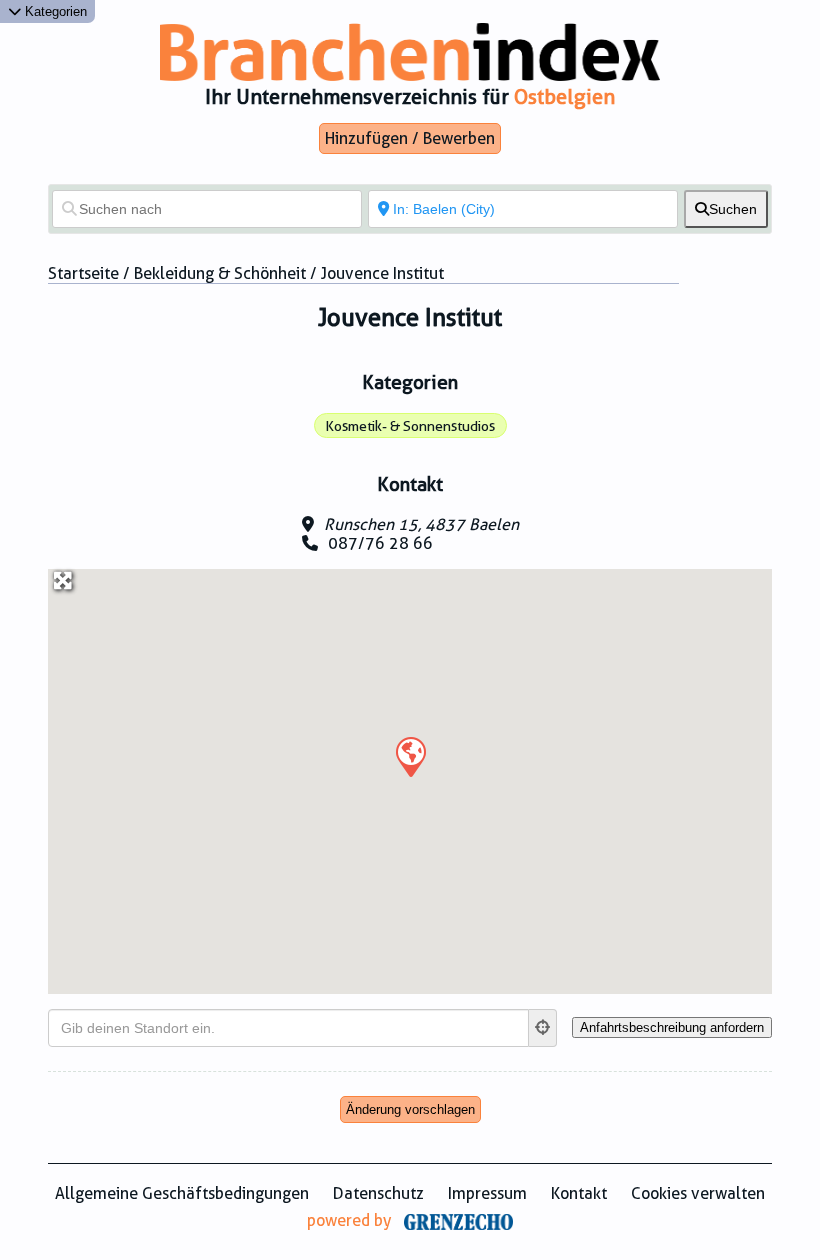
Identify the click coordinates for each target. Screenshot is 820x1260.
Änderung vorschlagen (410, 1109)
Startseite (83, 273)
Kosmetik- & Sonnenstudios (410, 426)
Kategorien (54, 11)
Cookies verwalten (698, 1193)
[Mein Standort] (543, 1028)
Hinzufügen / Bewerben (410, 138)
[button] (410, 756)
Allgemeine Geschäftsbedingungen (182, 1193)
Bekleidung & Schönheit (220, 273)
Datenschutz (378, 1193)
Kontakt (579, 1193)
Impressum (487, 1193)
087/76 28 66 (380, 543)
